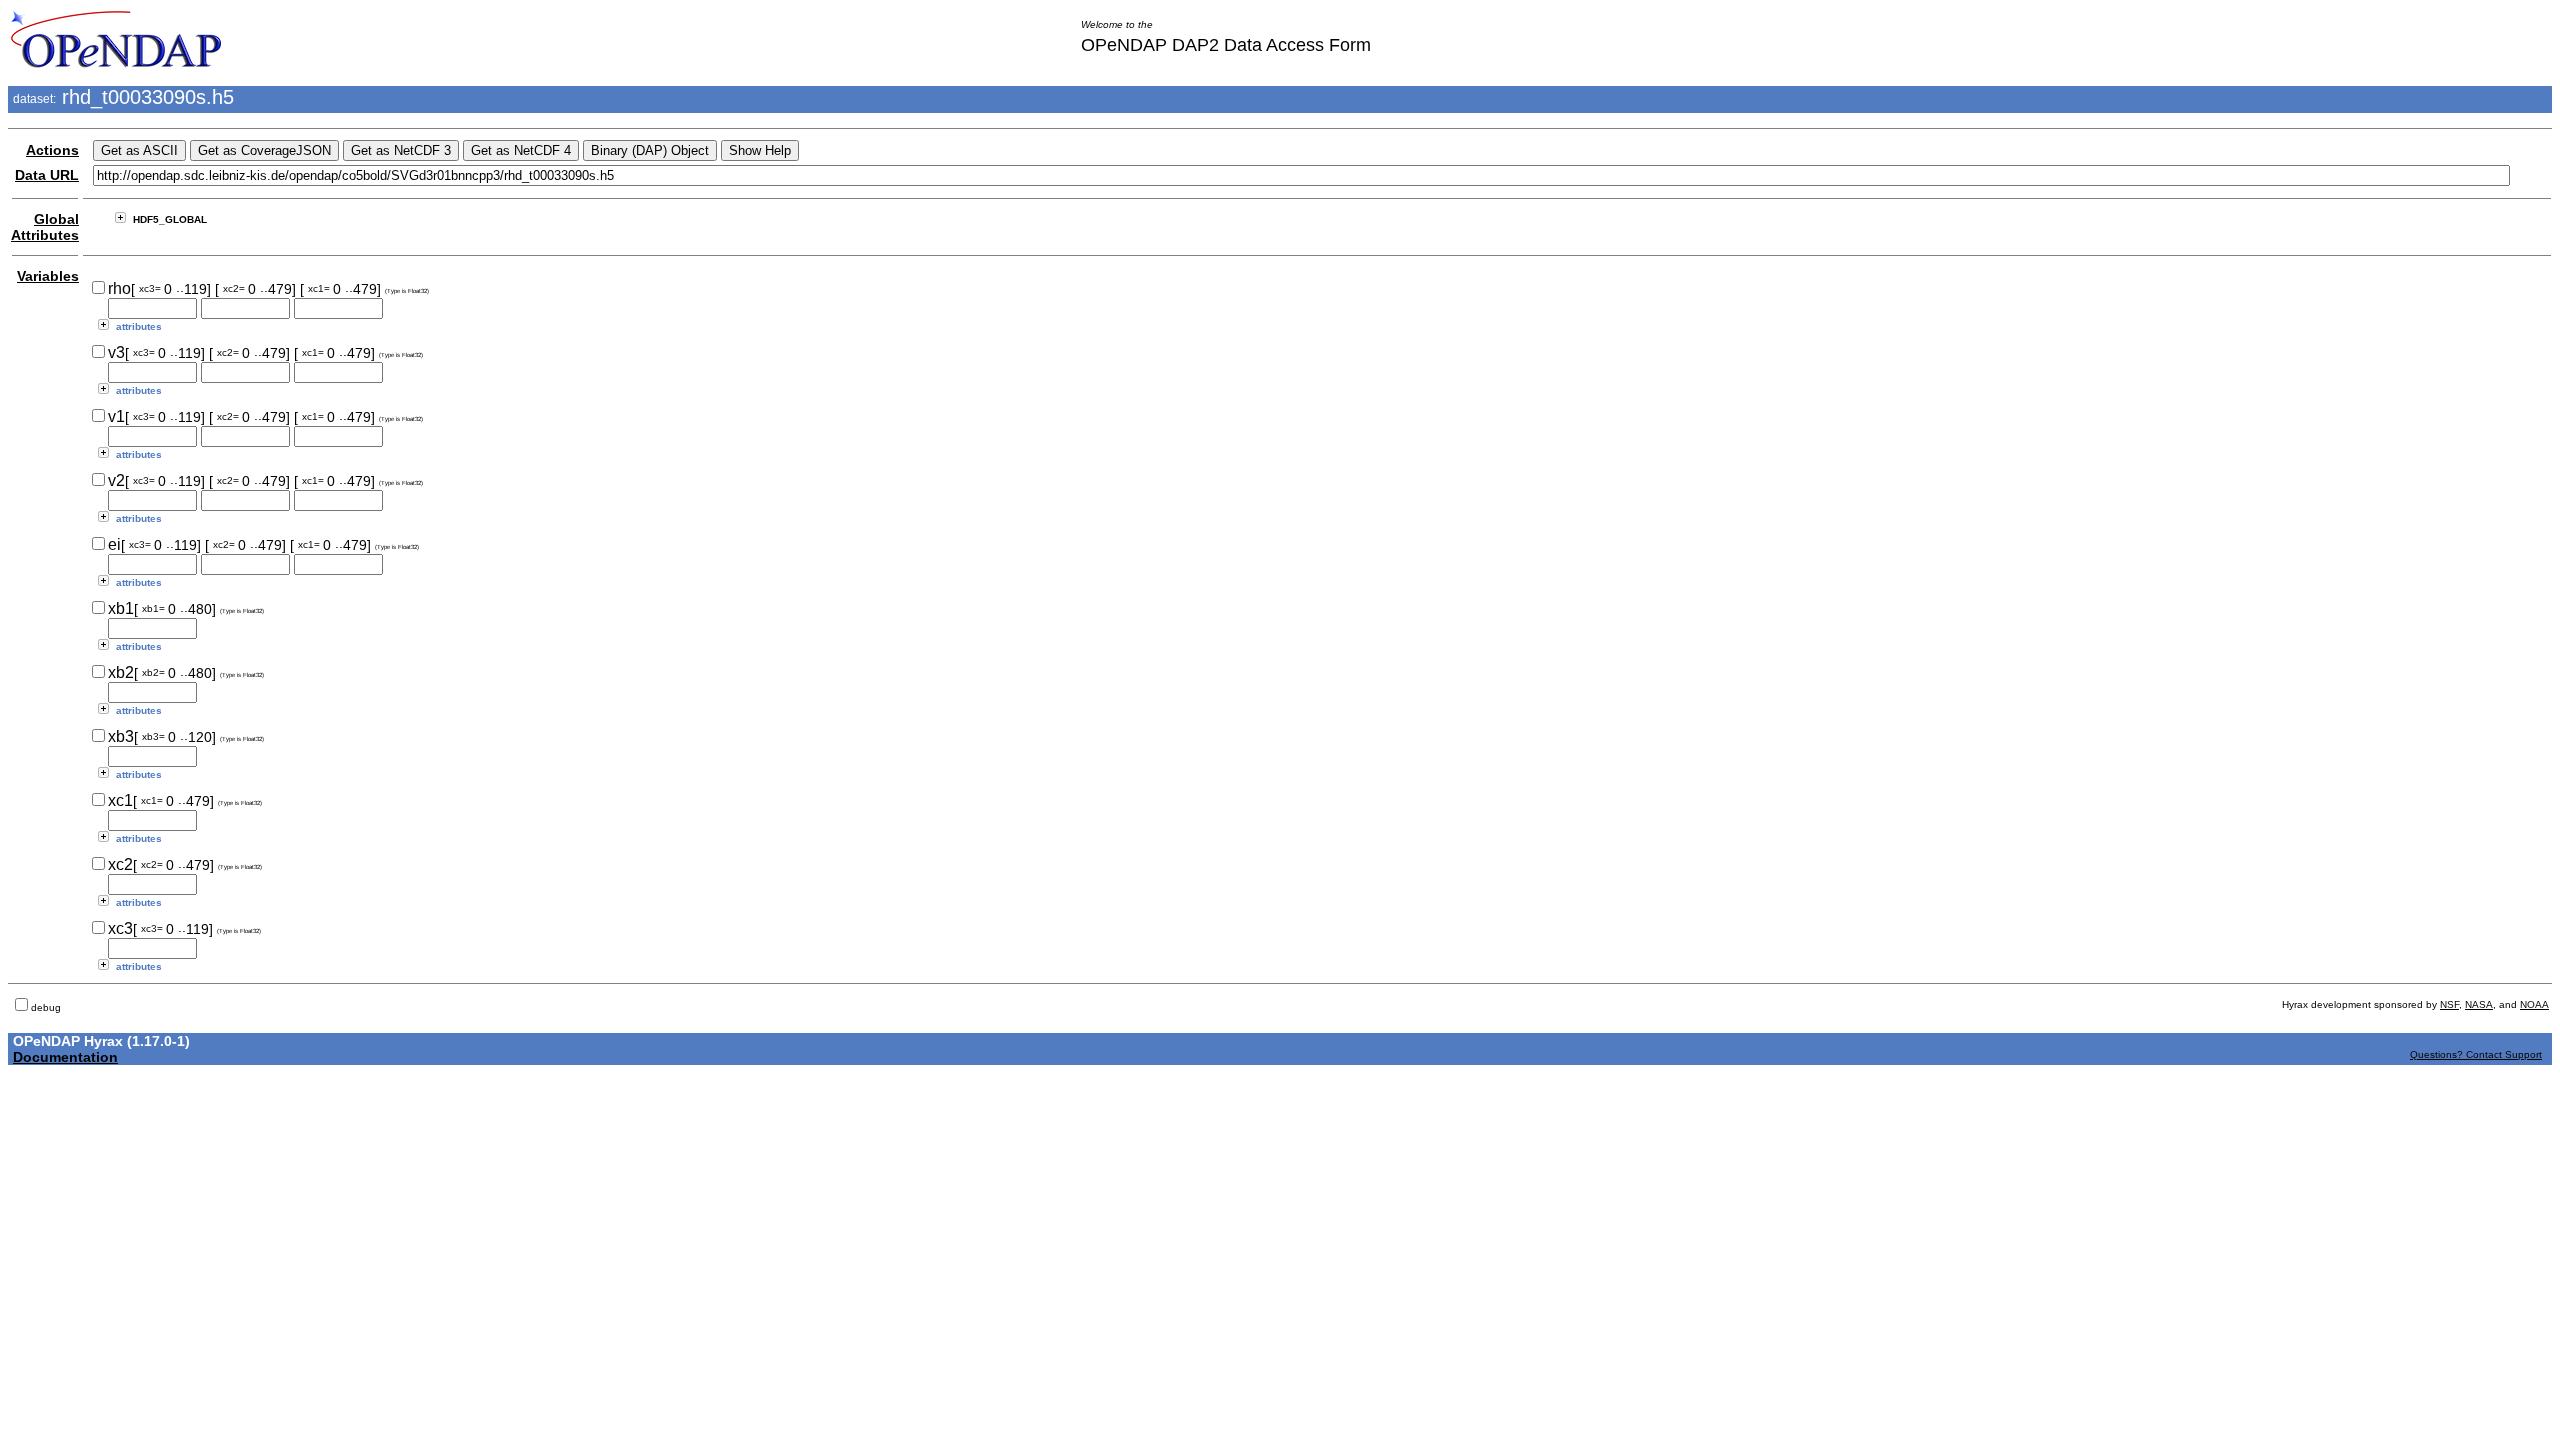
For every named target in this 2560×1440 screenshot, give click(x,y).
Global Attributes (45, 227)
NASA (2479, 1004)
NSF (2449, 1004)
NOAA (2534, 1004)
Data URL (47, 175)
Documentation (65, 1057)
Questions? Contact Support (2476, 1054)
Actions (52, 150)
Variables (48, 276)
